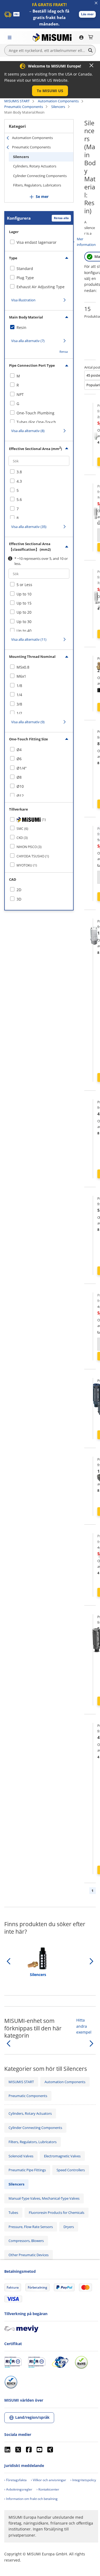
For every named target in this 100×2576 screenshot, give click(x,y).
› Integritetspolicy (83, 2480)
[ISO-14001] (37, 2362)
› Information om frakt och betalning (31, 2499)
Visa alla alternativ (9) (28, 722)
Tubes (13, 2213)
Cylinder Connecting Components (40, 176)
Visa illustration (23, 300)
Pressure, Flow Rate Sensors (31, 2227)
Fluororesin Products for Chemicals (57, 2213)
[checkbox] (39, 269)
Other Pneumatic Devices (29, 2255)
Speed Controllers (71, 2170)
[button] (87, 14)
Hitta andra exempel (84, 2026)
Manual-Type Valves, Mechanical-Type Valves (44, 2198)
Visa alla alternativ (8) (28, 431)
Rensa (64, 352)
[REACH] (11, 2382)
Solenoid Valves (21, 2156)
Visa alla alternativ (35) (29, 527)
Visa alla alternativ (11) (29, 639)
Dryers (69, 2227)
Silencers (58, 107)
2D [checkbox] (19, 890)
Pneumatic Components (24, 107)
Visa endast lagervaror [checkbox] (37, 242)
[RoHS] (81, 2362)
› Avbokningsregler (18, 2489)
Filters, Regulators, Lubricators (37, 185)
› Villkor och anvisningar (49, 2480)
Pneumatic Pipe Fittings (27, 2170)
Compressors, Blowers (26, 2241)
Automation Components (58, 101)
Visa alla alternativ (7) (28, 341)
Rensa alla (61, 218)
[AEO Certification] (60, 2362)
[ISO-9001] (13, 2362)
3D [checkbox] (19, 899)
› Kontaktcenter (48, 2489)
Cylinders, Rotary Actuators (35, 166)
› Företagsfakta (15, 2480)
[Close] (91, 65)
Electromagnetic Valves (62, 2156)
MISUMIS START (17, 101)
